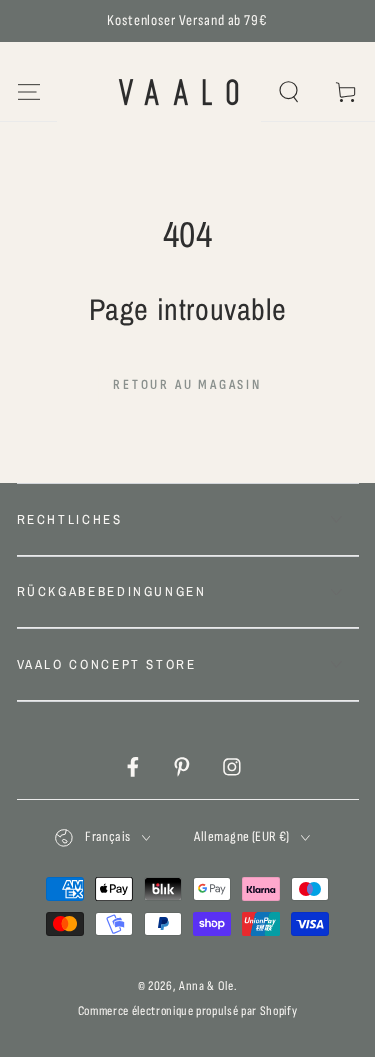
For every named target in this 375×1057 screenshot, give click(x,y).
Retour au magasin (187, 384)
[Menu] (28, 92)
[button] (289, 92)
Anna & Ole (206, 986)
